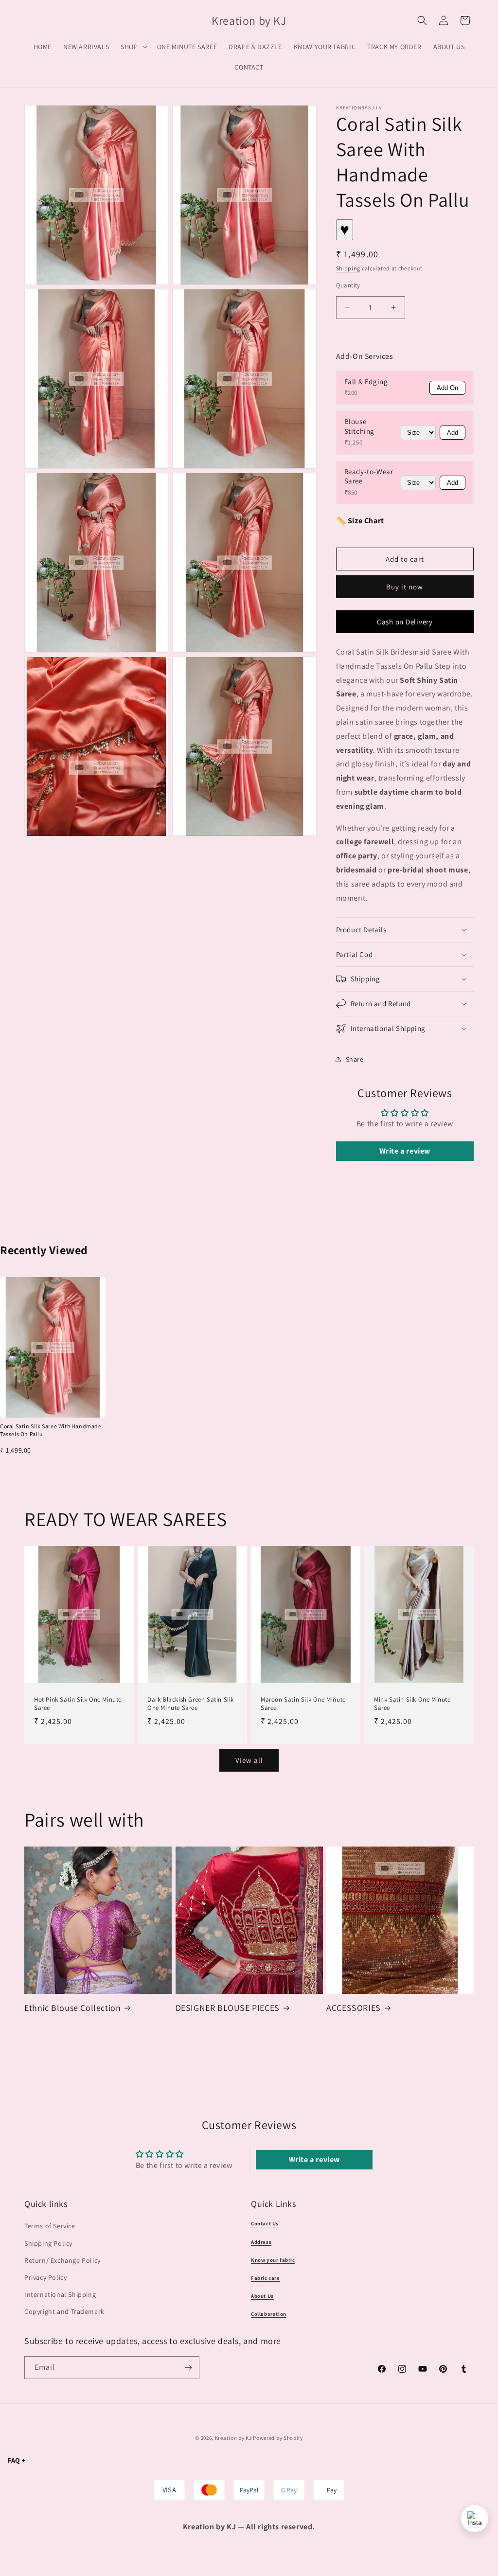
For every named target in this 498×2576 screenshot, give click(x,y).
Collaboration (269, 2314)
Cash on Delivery (405, 622)
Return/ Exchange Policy (62, 2260)
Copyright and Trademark (64, 2311)
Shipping (348, 268)
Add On (447, 388)
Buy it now (405, 587)
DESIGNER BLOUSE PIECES (228, 2008)
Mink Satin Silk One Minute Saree (412, 1704)
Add (453, 433)
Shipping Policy (48, 2243)
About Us (262, 2296)
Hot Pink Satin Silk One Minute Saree (78, 1704)
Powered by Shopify (278, 2438)
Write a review (405, 1151)
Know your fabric (273, 2260)
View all (249, 1760)
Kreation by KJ (233, 2438)
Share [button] (355, 1059)
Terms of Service (50, 2226)
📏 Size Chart (360, 521)
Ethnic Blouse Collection (72, 2008)
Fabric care (266, 2278)
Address (261, 2242)
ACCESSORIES (354, 2008)
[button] (133, 47)
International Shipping (60, 2294)
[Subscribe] (188, 2368)
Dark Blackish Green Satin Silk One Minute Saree (191, 1704)
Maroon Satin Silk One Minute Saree (303, 1704)
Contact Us (265, 2223)
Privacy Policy (45, 2277)
